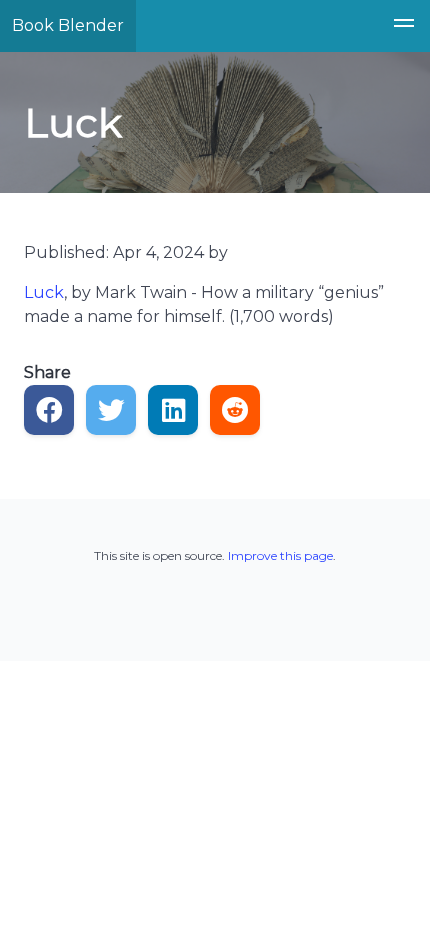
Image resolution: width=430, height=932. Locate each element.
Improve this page (280, 555)
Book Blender (68, 25)
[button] (404, 26)
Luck (44, 292)
